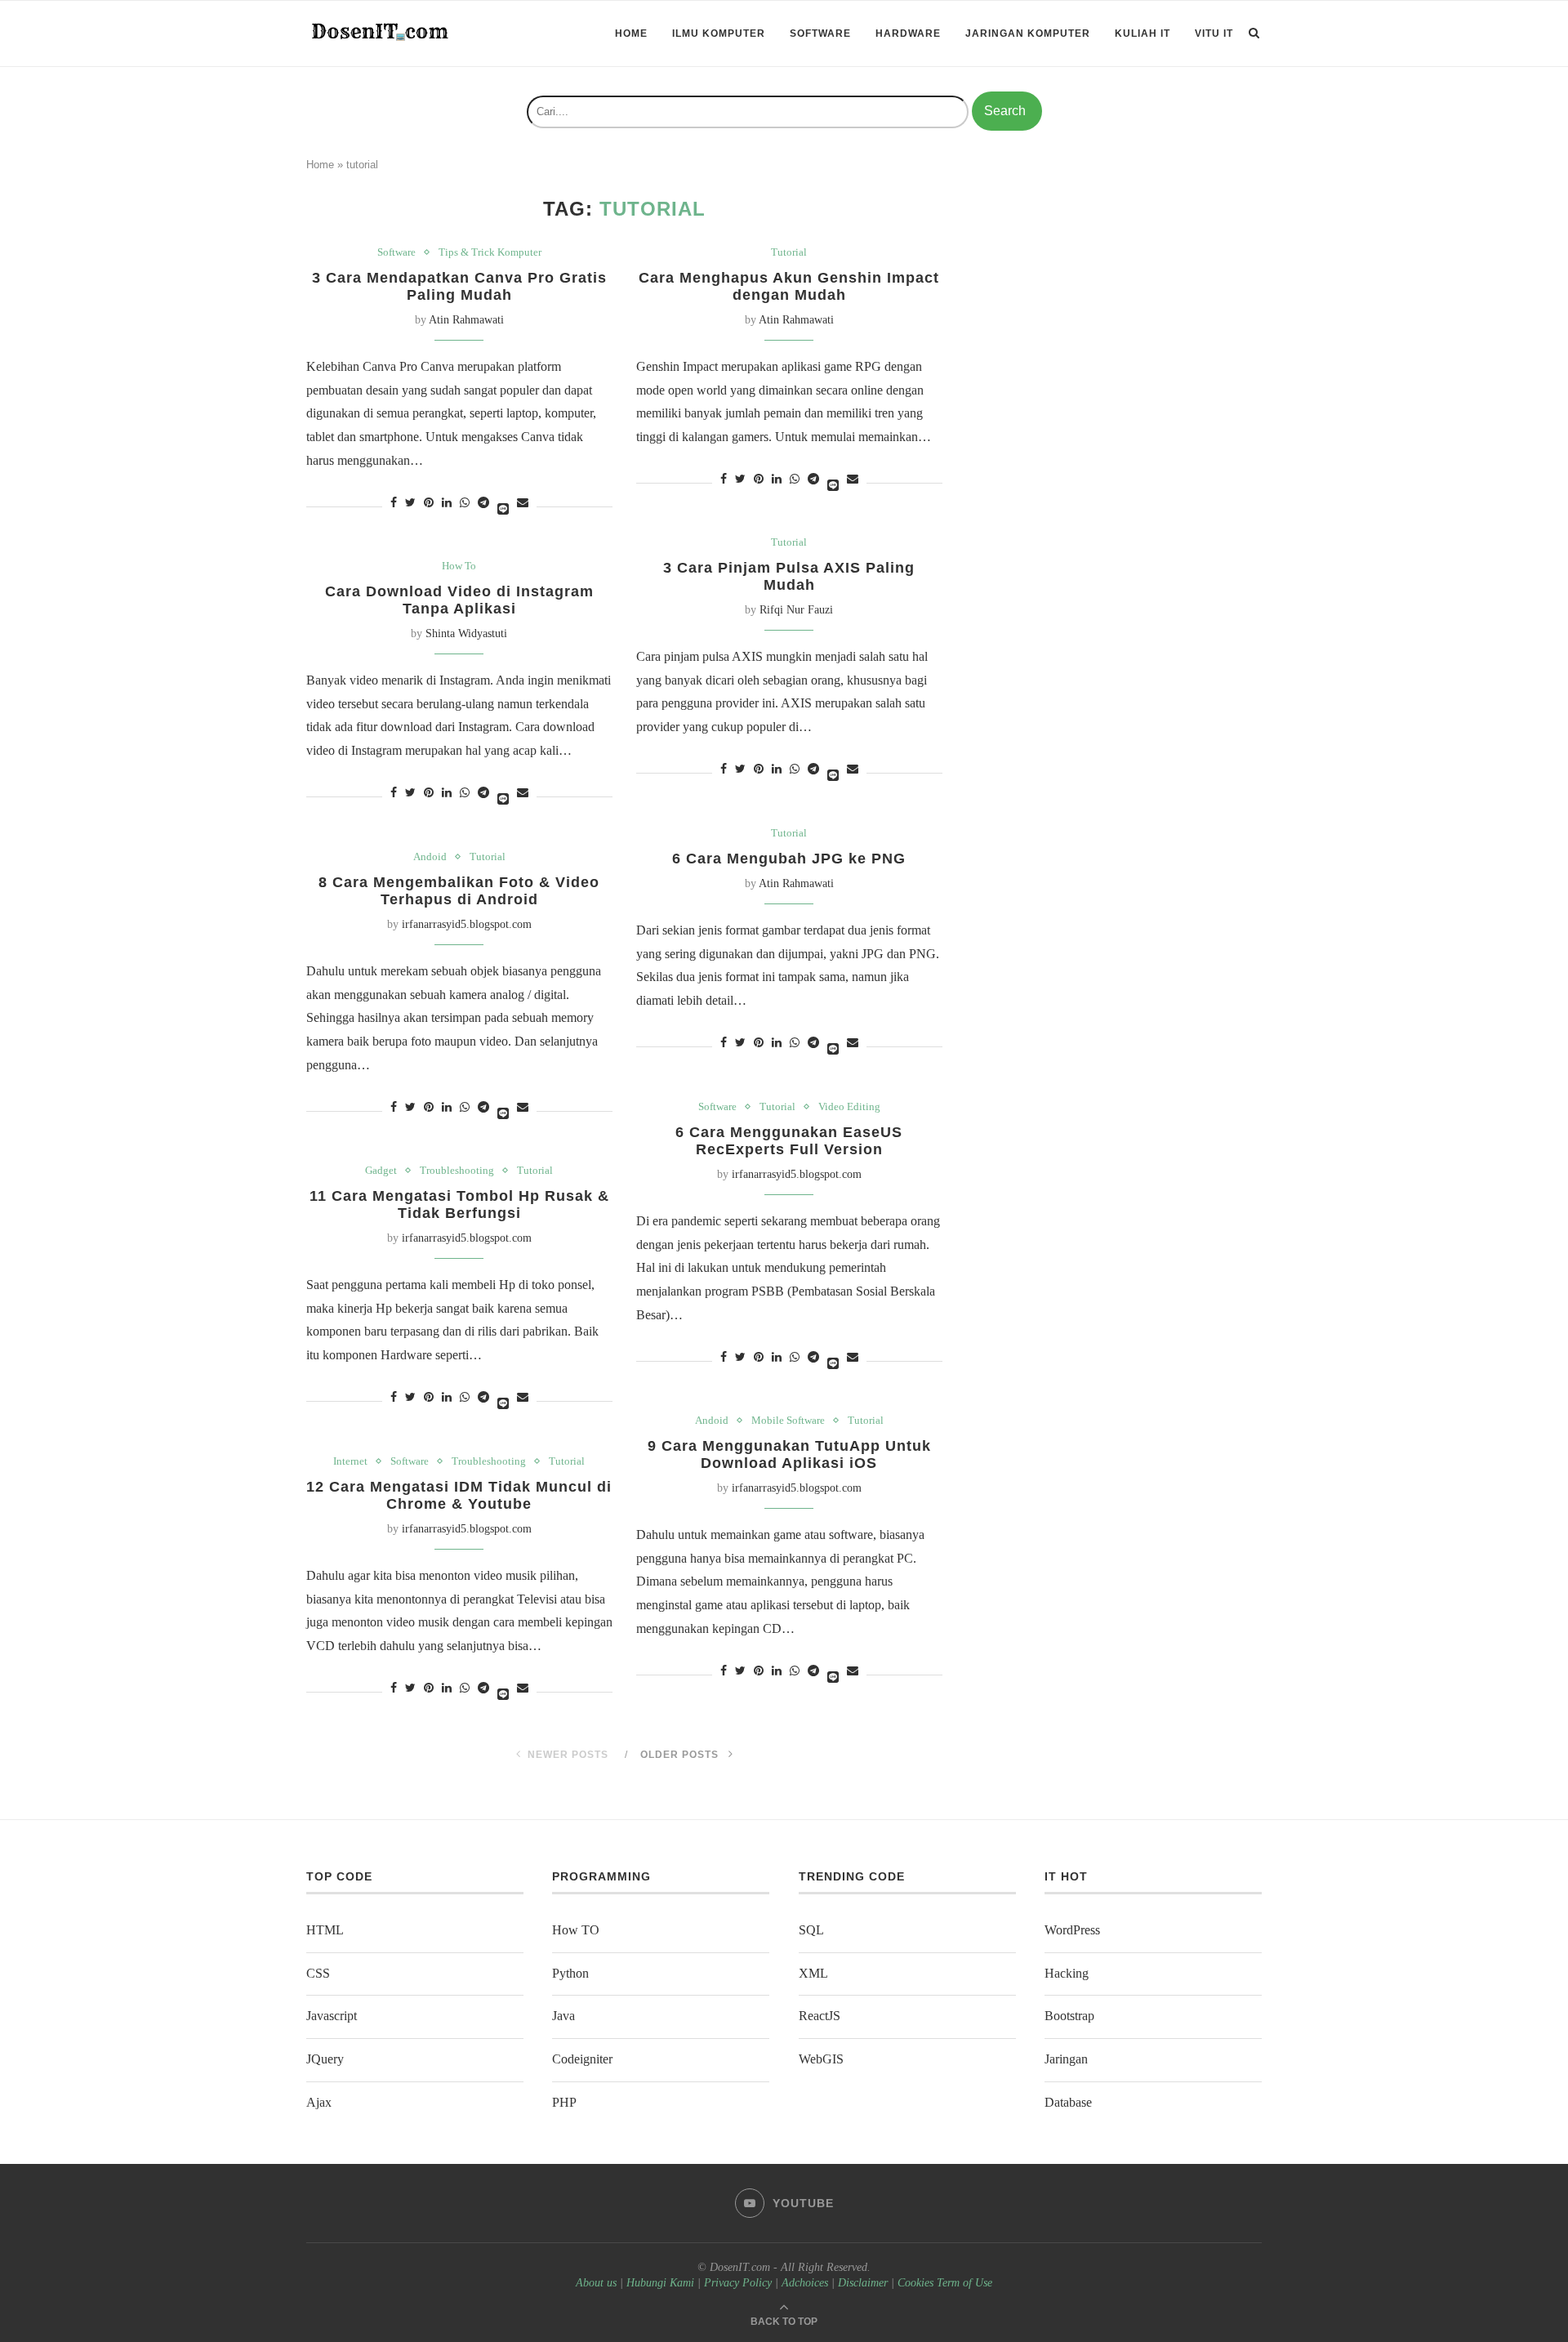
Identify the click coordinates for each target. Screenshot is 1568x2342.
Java (563, 2016)
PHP (564, 2102)
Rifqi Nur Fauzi (796, 610)
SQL (811, 1930)
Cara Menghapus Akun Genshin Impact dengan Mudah (789, 286)
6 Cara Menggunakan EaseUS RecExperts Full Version (789, 1141)
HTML (325, 1930)
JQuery (325, 2059)
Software (820, 33)
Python (570, 1973)
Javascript (332, 2016)
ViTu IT (1214, 33)
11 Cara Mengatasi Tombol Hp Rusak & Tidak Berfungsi (459, 1204)
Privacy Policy (738, 2283)
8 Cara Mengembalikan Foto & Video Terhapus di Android (459, 891)
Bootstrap (1069, 2016)
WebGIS (821, 2059)
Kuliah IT (1143, 33)
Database (1068, 2102)
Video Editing (849, 1106)
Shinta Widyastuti (466, 633)
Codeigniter (582, 2059)
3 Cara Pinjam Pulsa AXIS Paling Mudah (789, 576)
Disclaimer (863, 2283)
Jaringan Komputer (1028, 33)
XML (813, 1973)
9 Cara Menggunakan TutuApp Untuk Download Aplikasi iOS (789, 1454)
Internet (350, 1461)
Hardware (908, 33)
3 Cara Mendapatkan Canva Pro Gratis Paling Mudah (459, 286)
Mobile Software (788, 1420)
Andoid (430, 857)
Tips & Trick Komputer (490, 252)
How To (459, 566)
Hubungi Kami (660, 2283)
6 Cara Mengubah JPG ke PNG (789, 859)
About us (596, 2283)
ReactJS (820, 2016)
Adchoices (805, 2283)
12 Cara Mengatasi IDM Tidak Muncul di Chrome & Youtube (459, 1495)
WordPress (1072, 1930)
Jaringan (1066, 2059)
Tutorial (789, 252)
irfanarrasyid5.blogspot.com (467, 924)
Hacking (1067, 1973)
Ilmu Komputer (719, 33)
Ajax (319, 2102)
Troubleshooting (457, 1170)
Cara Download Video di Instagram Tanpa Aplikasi (459, 600)
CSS (318, 1973)
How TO (576, 1930)
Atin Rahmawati (466, 320)
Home (631, 33)
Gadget (381, 1170)
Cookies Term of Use (945, 2283)
